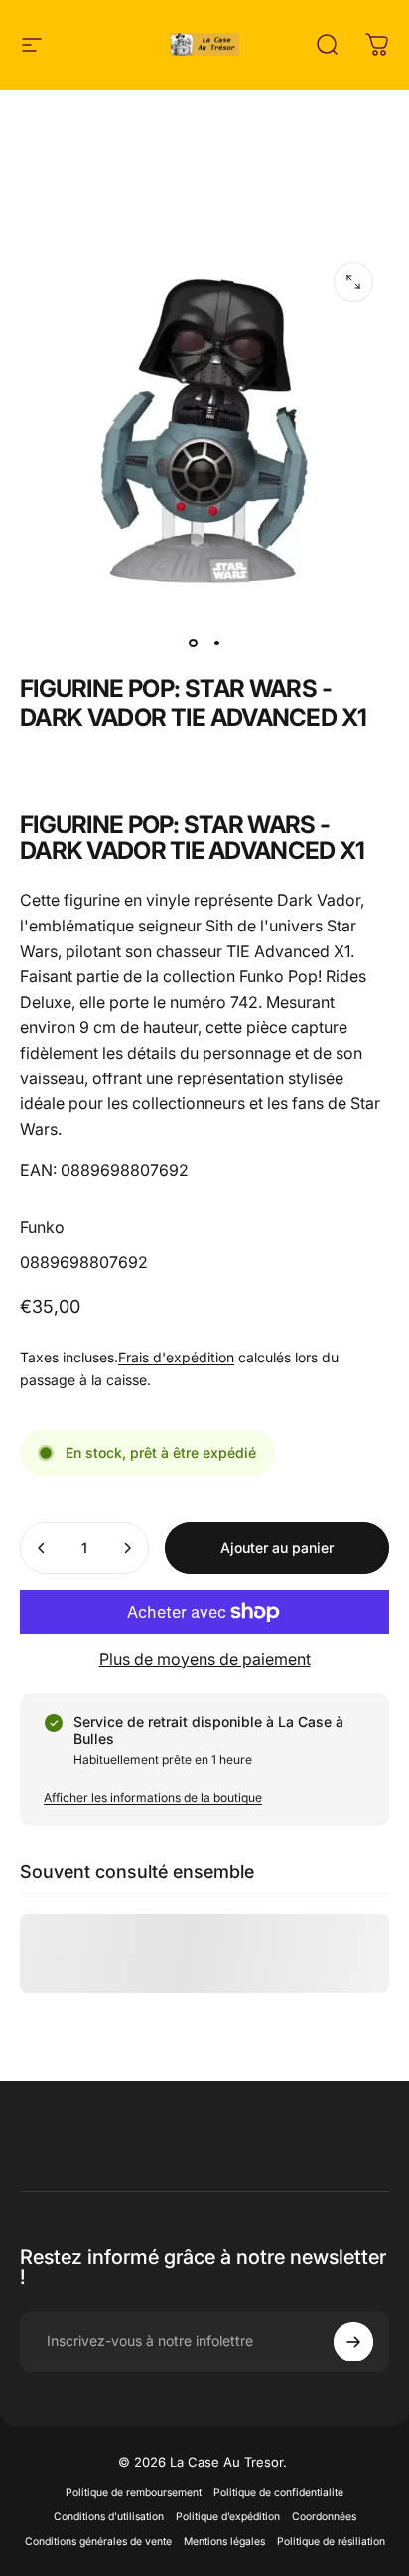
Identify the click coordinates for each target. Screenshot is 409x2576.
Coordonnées (324, 2517)
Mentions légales (224, 2542)
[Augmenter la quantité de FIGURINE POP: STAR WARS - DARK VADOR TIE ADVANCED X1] (127, 1548)
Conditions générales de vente (98, 2542)
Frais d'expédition (176, 1357)
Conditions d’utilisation (109, 2517)
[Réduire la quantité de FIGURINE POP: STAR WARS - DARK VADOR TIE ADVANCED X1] (42, 1548)
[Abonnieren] (353, 2342)
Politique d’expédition (228, 2517)
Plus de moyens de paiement (205, 1659)
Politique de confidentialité (278, 2492)
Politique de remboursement (134, 2492)
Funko (42, 1227)
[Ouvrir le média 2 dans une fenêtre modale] (353, 282)
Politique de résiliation (331, 2542)
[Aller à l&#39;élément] (193, 644)
